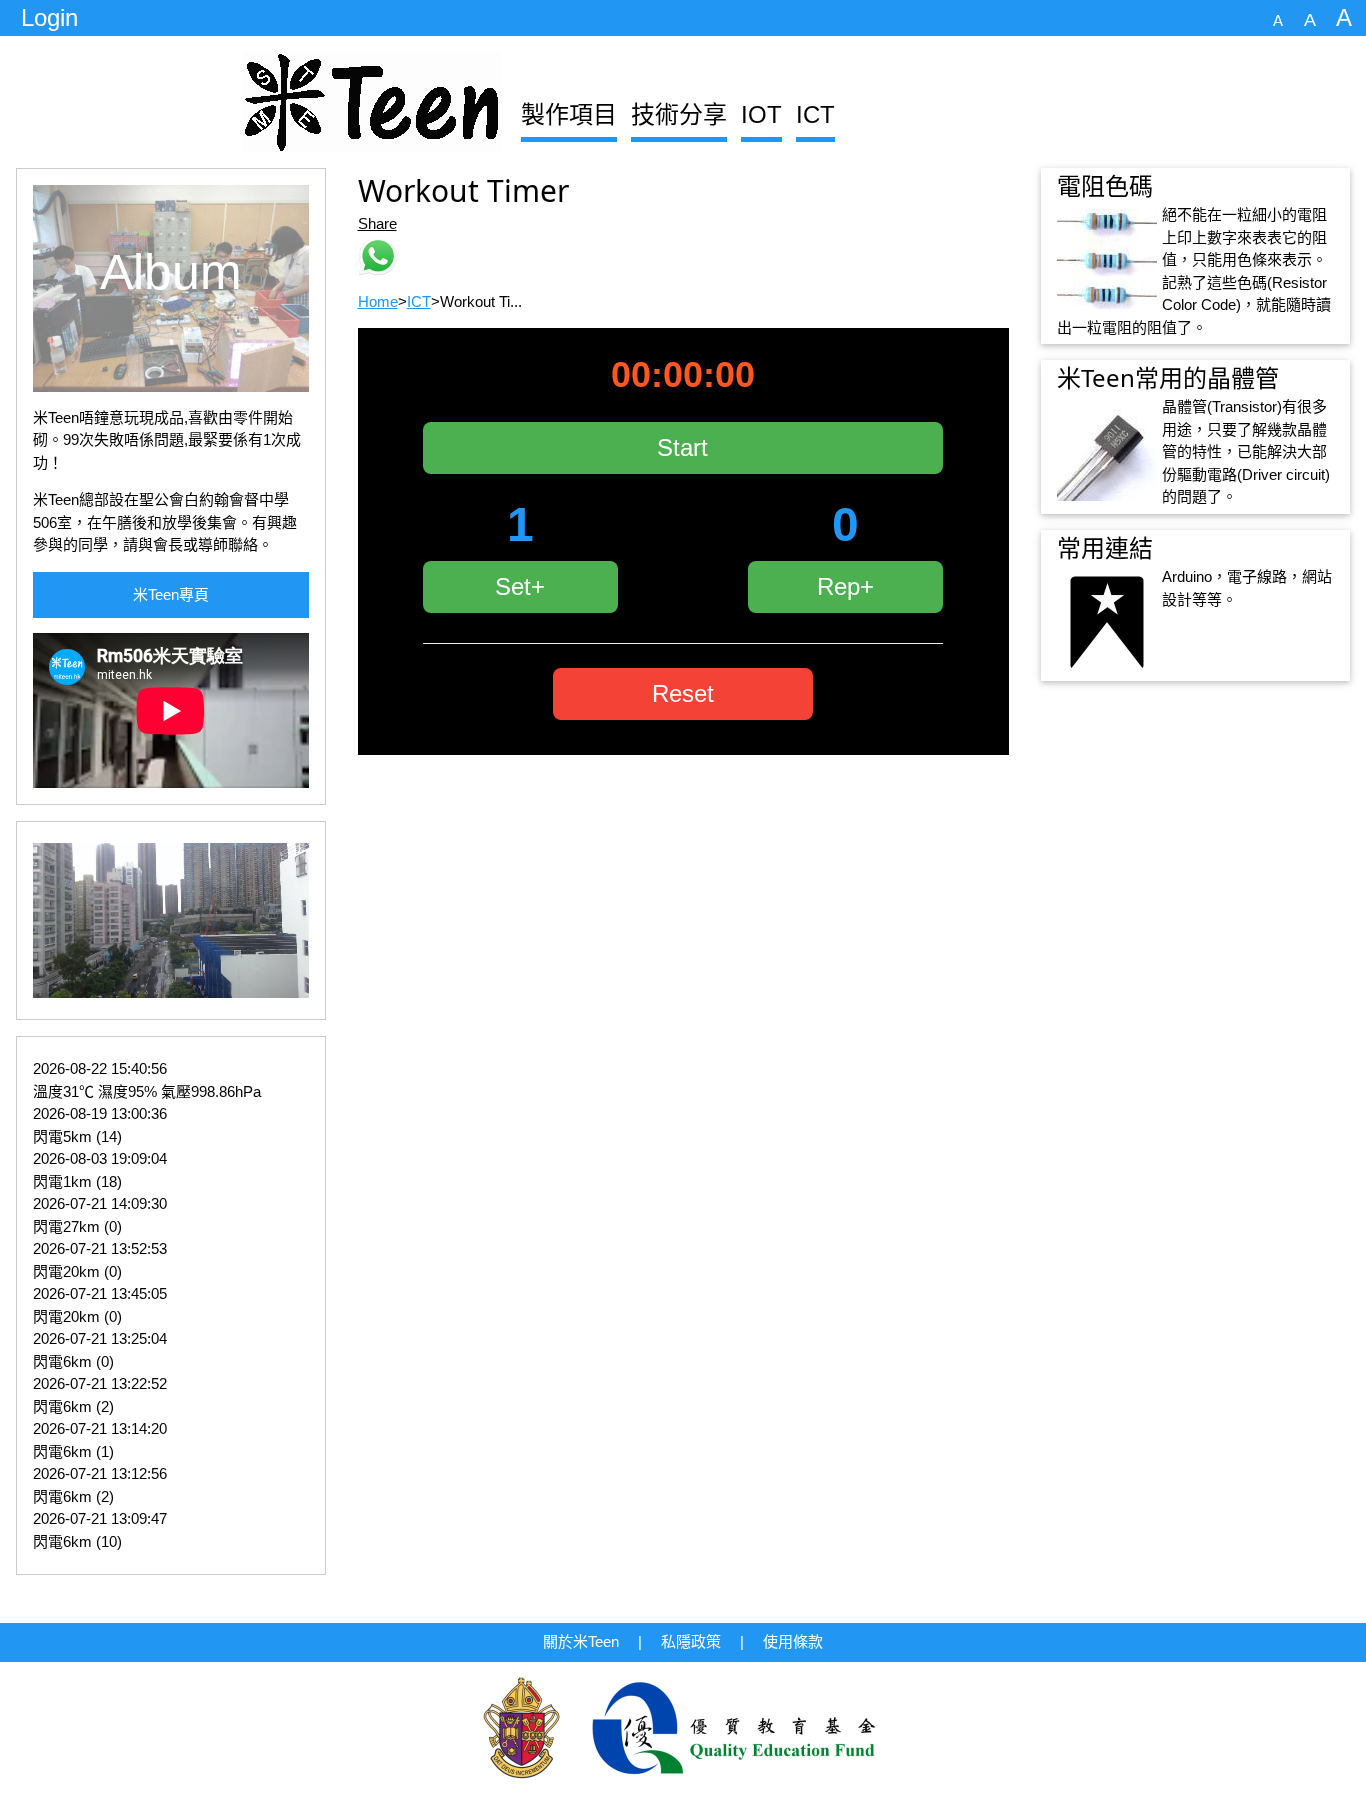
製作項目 (569, 114)
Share (377, 223)
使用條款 (793, 1641)
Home (378, 301)
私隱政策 (691, 1641)
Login (49, 17)
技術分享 (679, 114)
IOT (761, 114)
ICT (815, 114)
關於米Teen (581, 1641)
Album (171, 272)
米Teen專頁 (171, 594)
